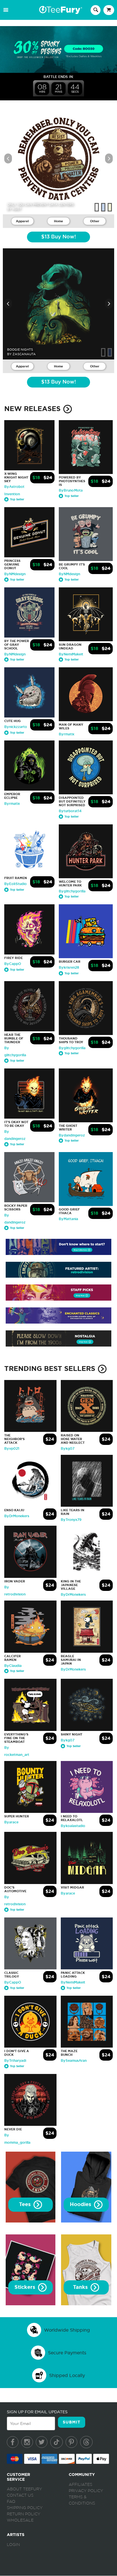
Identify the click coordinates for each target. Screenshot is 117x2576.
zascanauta (24, 354)
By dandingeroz (72, 1135)
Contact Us (20, 2495)
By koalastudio (73, 1826)
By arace (11, 1822)
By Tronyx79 (71, 1520)
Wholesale (20, 2520)
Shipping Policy (25, 2508)
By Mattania (68, 1219)
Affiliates (81, 2485)
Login (13, 2545)
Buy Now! (58, 237)
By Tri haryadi (15, 2061)
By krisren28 (69, 968)
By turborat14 (70, 811)
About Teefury (24, 2489)
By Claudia (13, 1666)
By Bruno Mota (71, 490)
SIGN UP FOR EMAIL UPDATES (37, 2412)
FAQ (11, 2502)
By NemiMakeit (71, 654)
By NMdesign (15, 574)
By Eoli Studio (15, 884)
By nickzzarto (16, 727)
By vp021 (12, 1449)
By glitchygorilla (72, 891)
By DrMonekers (17, 1516)
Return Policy (24, 2514)
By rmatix (67, 734)
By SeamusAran (74, 2061)
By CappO (13, 964)
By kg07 (68, 1449)
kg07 (17, 209)
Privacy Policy (86, 2491)
